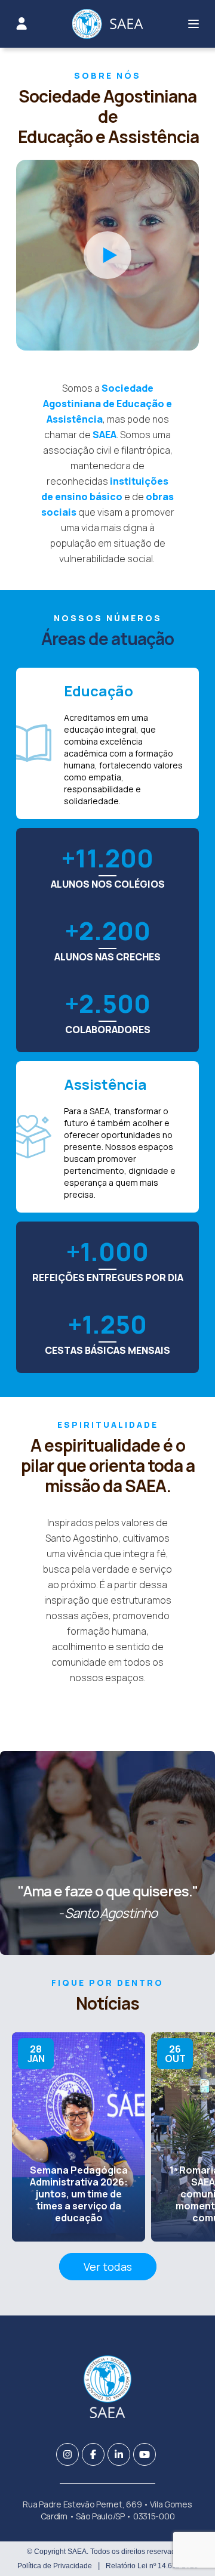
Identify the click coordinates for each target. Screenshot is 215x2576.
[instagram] (67, 2454)
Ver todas (108, 2267)
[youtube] (145, 2454)
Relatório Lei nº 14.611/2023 (152, 2566)
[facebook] (93, 2454)
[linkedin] (119, 2454)
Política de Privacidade (55, 2566)
